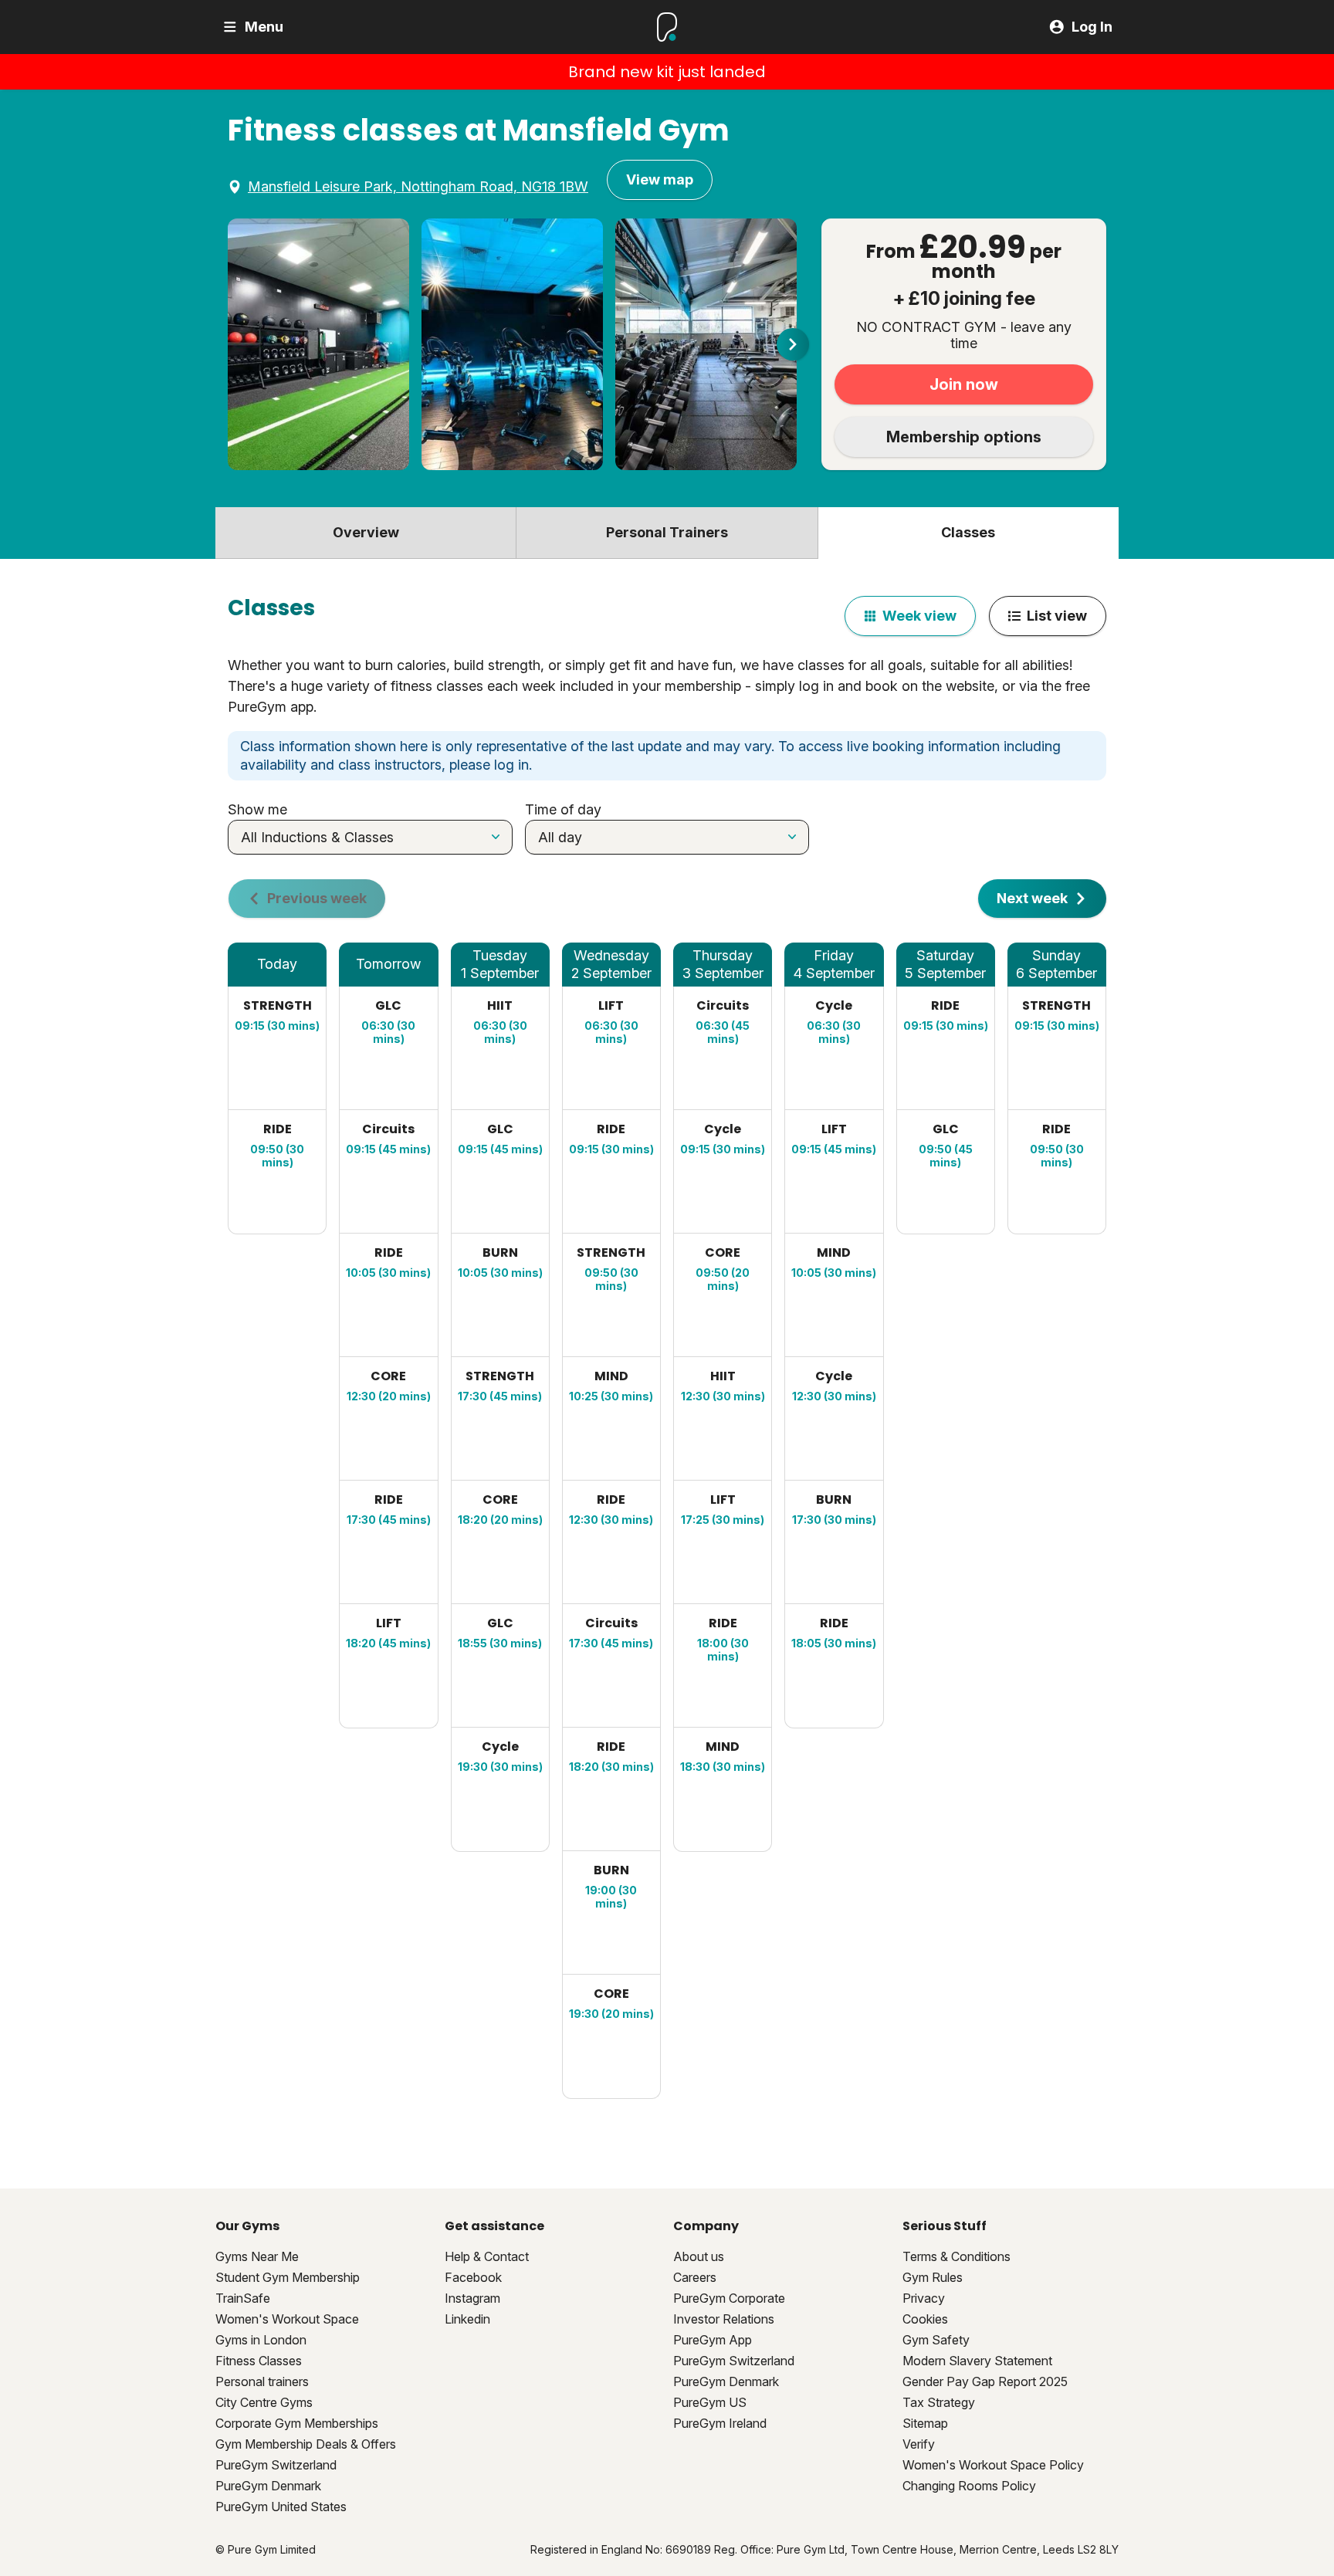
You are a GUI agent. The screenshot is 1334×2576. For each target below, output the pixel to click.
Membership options (964, 437)
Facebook (473, 2277)
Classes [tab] (968, 532)
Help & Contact (487, 2256)
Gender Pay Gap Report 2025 (985, 2381)
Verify (919, 2444)
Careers (695, 2277)
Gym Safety (936, 2340)
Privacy (924, 2298)
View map (660, 179)
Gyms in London (261, 2340)
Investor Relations (724, 2319)
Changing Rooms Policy (969, 2486)
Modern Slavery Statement (977, 2361)
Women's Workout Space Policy (993, 2465)
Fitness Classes (259, 2361)
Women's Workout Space (287, 2319)
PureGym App (713, 2340)
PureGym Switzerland (276, 2465)
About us (699, 2256)
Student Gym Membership (288, 2277)
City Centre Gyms (264, 2402)
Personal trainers (262, 2381)
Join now (964, 384)
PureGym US (710, 2402)
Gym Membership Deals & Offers (306, 2444)
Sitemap (925, 2423)
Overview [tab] (366, 532)
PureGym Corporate (729, 2298)
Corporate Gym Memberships (297, 2423)
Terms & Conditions (956, 2256)
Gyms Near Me (257, 2256)
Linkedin (467, 2319)
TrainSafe (243, 2298)
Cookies (925, 2319)
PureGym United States (281, 2507)
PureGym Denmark (268, 2486)
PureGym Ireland (720, 2423)
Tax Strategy (939, 2402)
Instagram (472, 2298)
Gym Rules (933, 2277)
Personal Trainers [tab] (667, 532)
